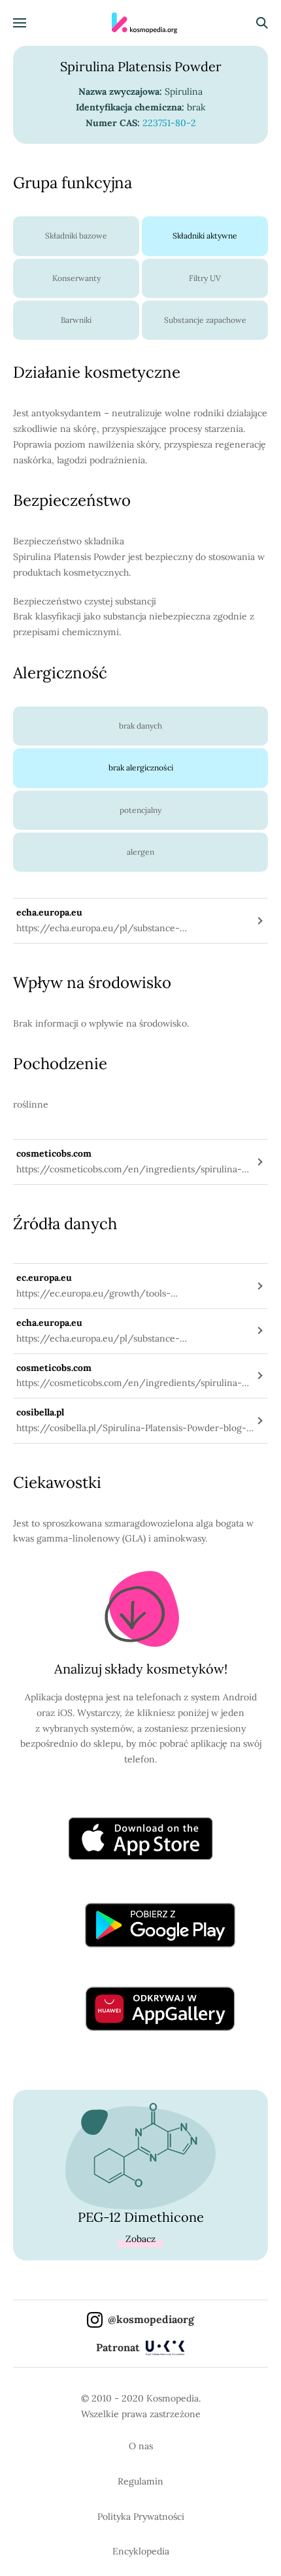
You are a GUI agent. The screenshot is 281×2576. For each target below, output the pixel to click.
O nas (141, 2446)
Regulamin (140, 2481)
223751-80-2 (169, 123)
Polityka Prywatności (141, 2517)
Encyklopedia (141, 2551)
